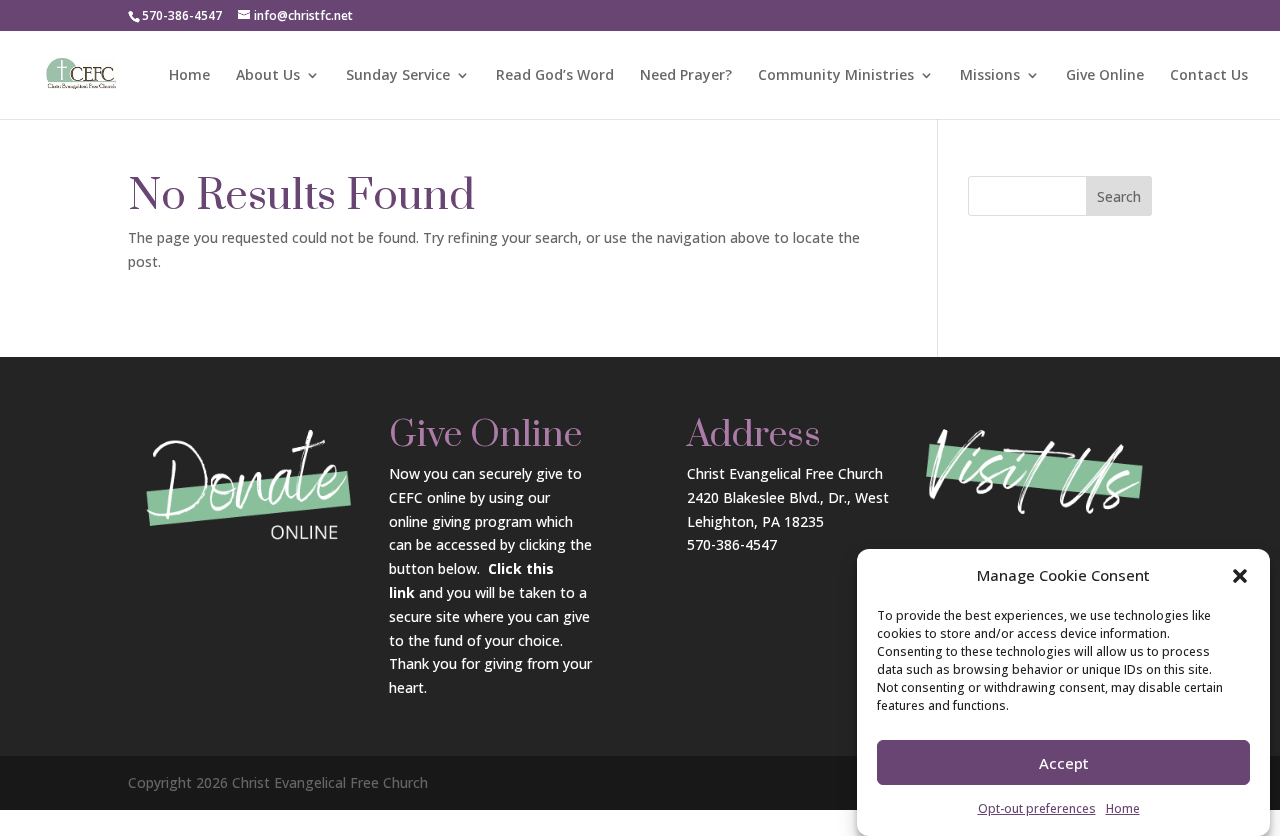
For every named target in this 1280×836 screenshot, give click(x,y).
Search (1119, 196)
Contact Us (1209, 76)
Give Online (1105, 76)
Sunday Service (398, 76)
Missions (990, 76)
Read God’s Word (555, 76)
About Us (268, 76)
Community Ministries (836, 76)
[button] (1240, 576)
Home (1123, 808)
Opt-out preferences (1037, 808)
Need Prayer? (686, 76)
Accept (1064, 764)
